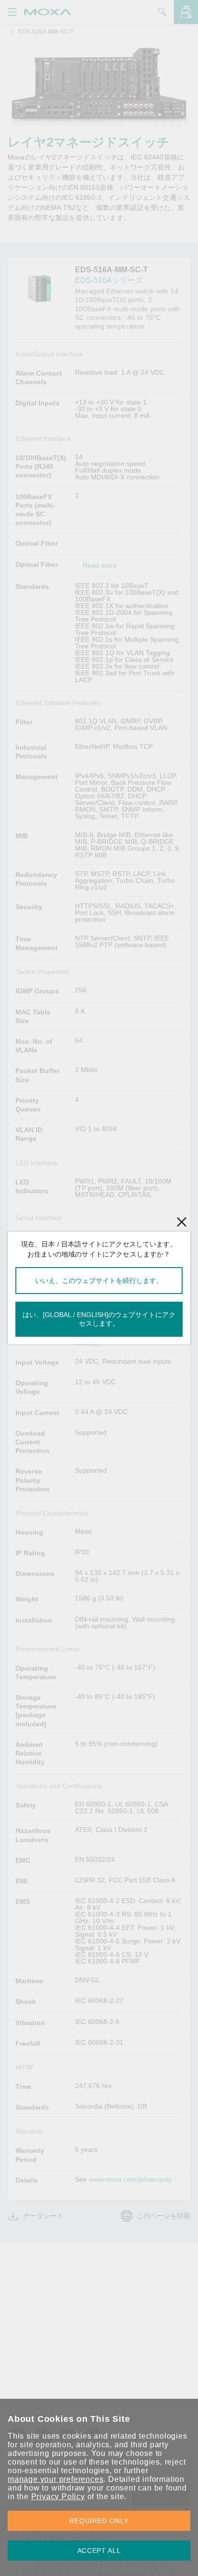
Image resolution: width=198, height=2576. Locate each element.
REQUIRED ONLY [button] (99, 2521)
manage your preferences (56, 2479)
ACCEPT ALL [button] (99, 2551)
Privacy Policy (58, 2497)
